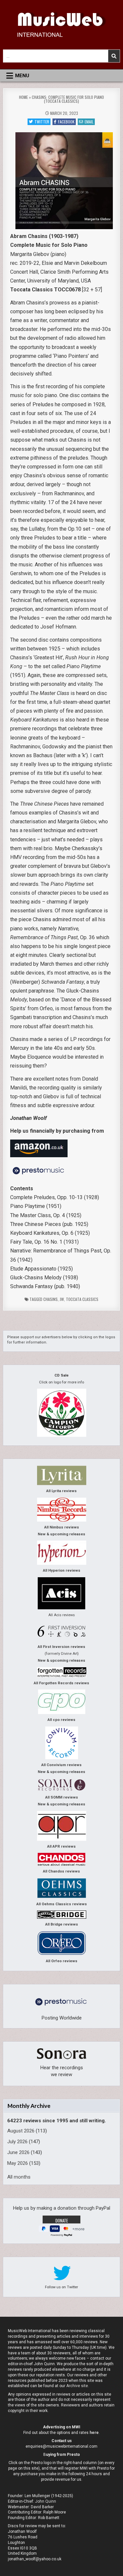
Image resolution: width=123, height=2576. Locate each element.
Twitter (42, 122)
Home (23, 97)
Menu (22, 76)
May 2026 (18, 2163)
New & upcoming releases (61, 1534)
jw (62, 1299)
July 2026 (17, 2142)
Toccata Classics (82, 1299)
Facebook (66, 122)
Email (89, 122)
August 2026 (21, 2131)
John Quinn (46, 2501)
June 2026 (18, 2152)
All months (19, 2177)
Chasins (51, 1299)
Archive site (77, 2386)
